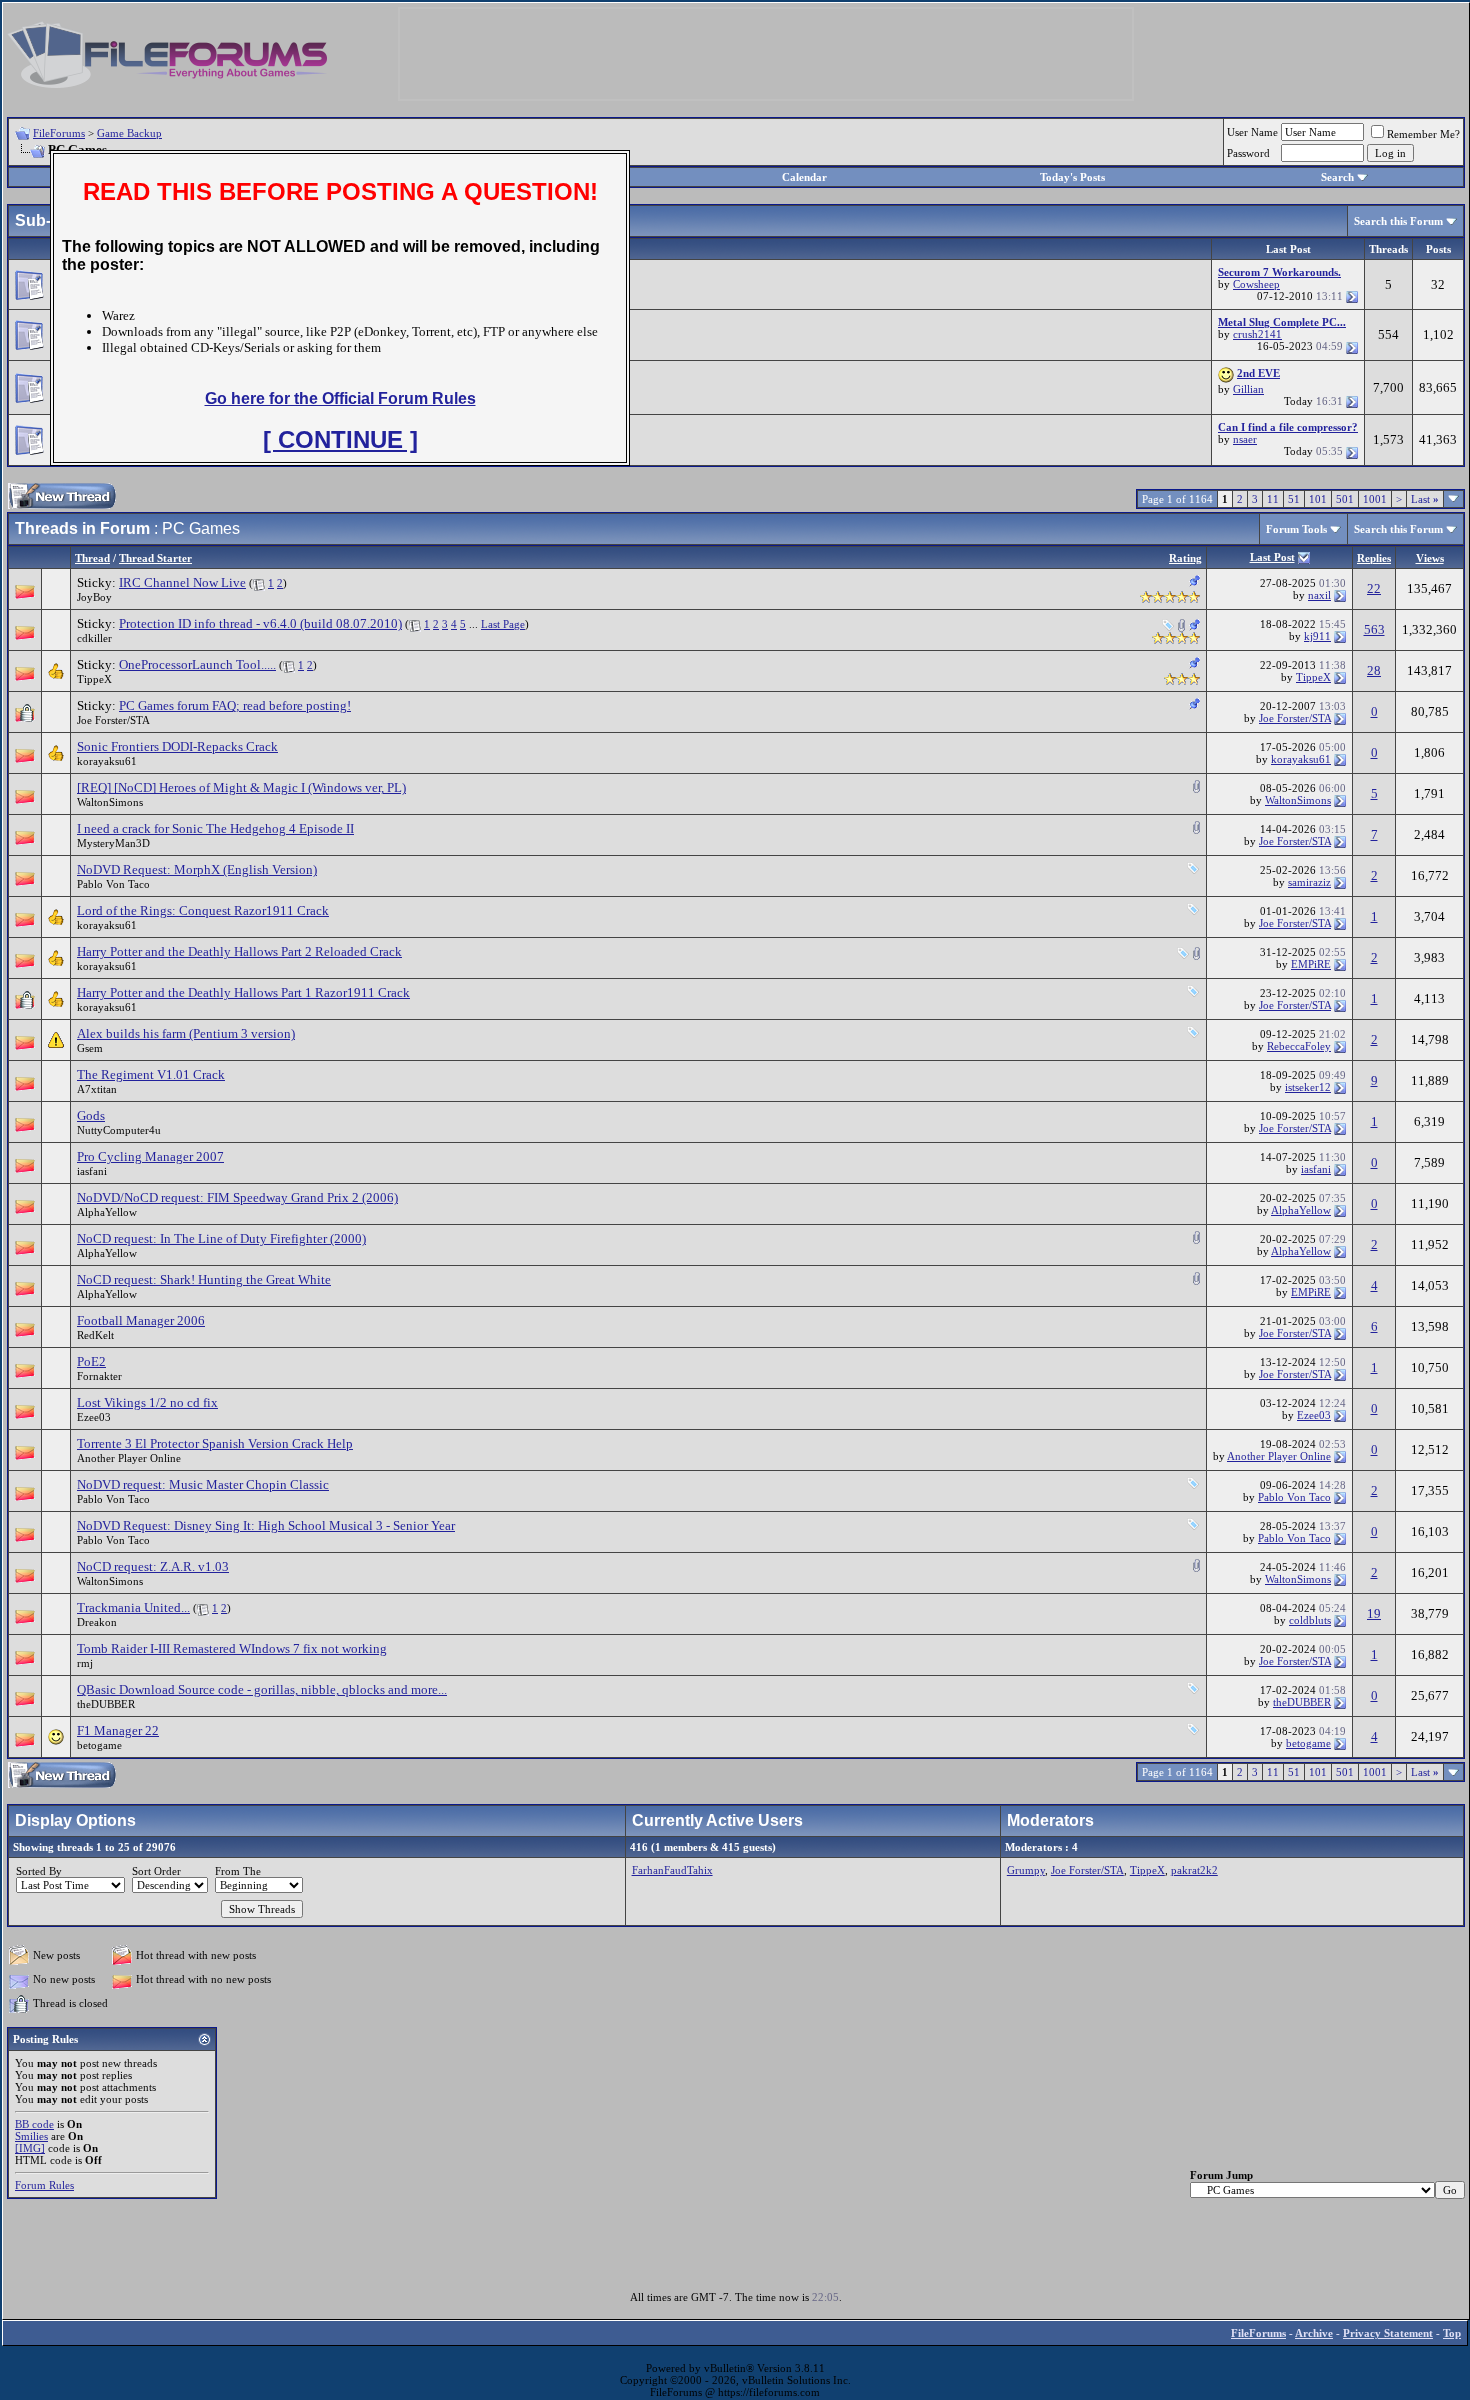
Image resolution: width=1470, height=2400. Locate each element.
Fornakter (99, 1376)
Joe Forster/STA (113, 720)
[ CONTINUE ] (340, 439)
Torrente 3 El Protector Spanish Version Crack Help (215, 1443)
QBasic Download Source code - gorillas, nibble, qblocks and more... (262, 1689)
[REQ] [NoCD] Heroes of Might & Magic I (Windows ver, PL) (241, 787)
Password (1248, 153)
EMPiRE (1311, 964)
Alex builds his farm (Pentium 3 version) (186, 1033)
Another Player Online (129, 1458)
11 (1273, 499)
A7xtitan (97, 1089)
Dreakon (97, 1622)
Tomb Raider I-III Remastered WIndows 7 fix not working (232, 1648)
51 (1294, 499)
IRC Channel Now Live (182, 582)
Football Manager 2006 (141, 1320)
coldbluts (1310, 1620)
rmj (85, 1663)
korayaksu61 (107, 761)
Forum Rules (44, 2185)
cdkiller (94, 638)
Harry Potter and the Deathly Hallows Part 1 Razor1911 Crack (243, 992)
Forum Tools (1296, 529)
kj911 (1317, 636)
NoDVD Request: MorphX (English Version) (197, 869)
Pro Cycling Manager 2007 (150, 1156)
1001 (1375, 499)
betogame (99, 1745)
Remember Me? (1423, 134)
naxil (1319, 595)
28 (1374, 670)
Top (1452, 2333)
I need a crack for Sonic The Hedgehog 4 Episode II (215, 828)
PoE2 (91, 1361)
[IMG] (30, 2148)
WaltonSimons (110, 802)
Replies (1374, 558)
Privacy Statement (1388, 2333)
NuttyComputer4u (119, 1130)
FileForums (59, 133)
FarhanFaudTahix (672, 1870)
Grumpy (1026, 1870)
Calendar (804, 177)
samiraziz (1309, 882)
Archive (1314, 2333)
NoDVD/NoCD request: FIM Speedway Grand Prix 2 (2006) (237, 1197)
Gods (91, 1115)
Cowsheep (1256, 284)
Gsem (90, 1048)
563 (1374, 629)
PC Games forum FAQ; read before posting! (235, 705)
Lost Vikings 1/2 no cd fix (147, 1402)
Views (1430, 558)
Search (1337, 177)
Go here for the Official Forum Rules (340, 398)
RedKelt (95, 1335)
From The (238, 1871)
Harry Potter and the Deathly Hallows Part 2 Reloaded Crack (239, 951)
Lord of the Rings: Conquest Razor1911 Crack (203, 910)
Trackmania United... (133, 1607)
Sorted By (39, 1871)
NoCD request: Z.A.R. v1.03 (153, 1566)
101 (1318, 499)
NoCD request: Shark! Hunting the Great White (204, 1279)
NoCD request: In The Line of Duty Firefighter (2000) (221, 1238)
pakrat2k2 (1194, 1870)
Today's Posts (1072, 177)
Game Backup (129, 133)
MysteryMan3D (113, 843)
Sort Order (156, 1871)
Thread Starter (155, 558)
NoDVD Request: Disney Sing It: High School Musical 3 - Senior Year (266, 1525)
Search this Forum (1398, 221)
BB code (34, 2124)
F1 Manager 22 (118, 1730)
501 (1345, 499)
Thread (92, 558)
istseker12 (1308, 1087)
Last (1425, 499)
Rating (1185, 558)
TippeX (94, 679)
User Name (1252, 132)
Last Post (1272, 557)
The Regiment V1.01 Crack (151, 1074)
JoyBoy (94, 597)
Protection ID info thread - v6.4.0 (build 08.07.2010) (260, 623)
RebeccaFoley (1299, 1046)
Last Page (503, 624)
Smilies (31, 2136)
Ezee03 (94, 1417)
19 (1374, 1613)
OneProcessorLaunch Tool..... (197, 664)
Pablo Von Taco (113, 884)
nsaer (1245, 439)
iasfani (92, 1171)
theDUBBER (106, 1704)
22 (1374, 588)
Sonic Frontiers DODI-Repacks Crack (177, 746)
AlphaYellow (107, 1212)
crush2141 (1257, 334)
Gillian (1248, 389)
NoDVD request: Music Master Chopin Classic (203, 1484)
